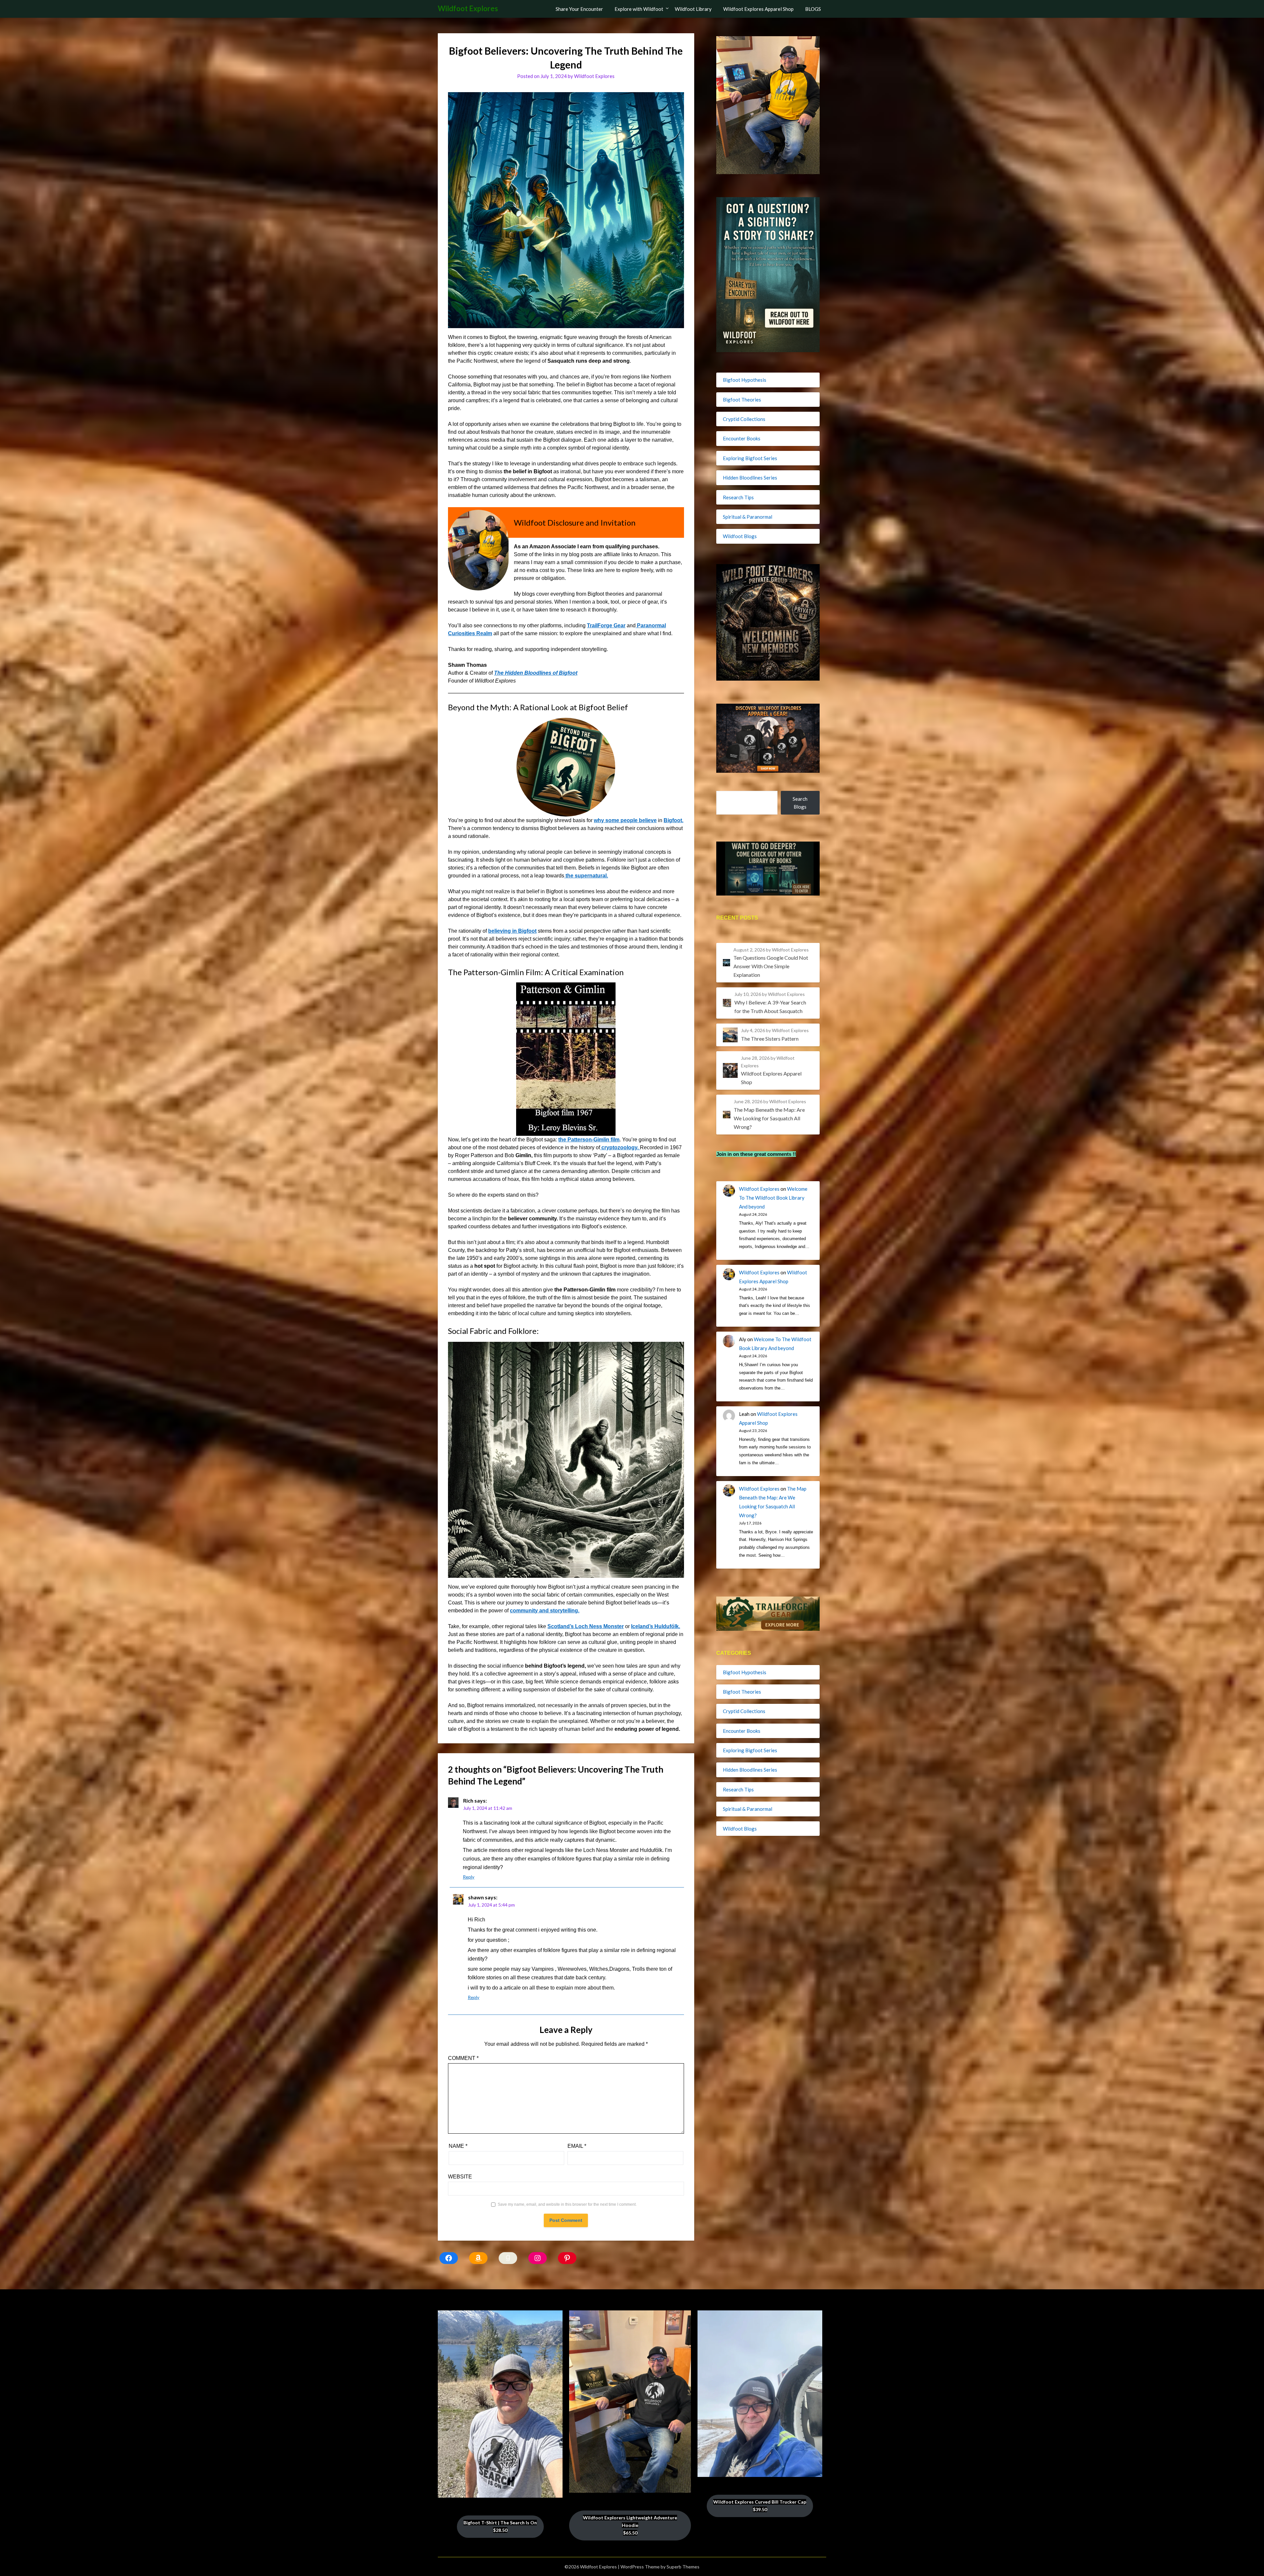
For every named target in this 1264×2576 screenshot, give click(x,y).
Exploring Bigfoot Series (750, 458)
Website (460, 2177)
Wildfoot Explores (468, 8)
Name (458, 2146)
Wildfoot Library (693, 9)
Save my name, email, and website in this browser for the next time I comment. (567, 2204)
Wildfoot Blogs (740, 536)
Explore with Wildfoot (639, 9)
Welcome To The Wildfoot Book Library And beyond (773, 1198)
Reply (469, 1877)
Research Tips (738, 497)
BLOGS (813, 9)
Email (577, 2146)
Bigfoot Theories (742, 400)
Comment (463, 2058)
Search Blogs (800, 803)
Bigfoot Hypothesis (745, 380)
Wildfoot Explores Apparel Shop (758, 9)
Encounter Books (742, 438)
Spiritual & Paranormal (748, 517)
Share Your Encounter (579, 9)
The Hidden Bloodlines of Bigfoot (536, 673)
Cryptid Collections (744, 419)
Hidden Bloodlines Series (750, 478)
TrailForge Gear (606, 625)
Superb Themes (683, 2567)
